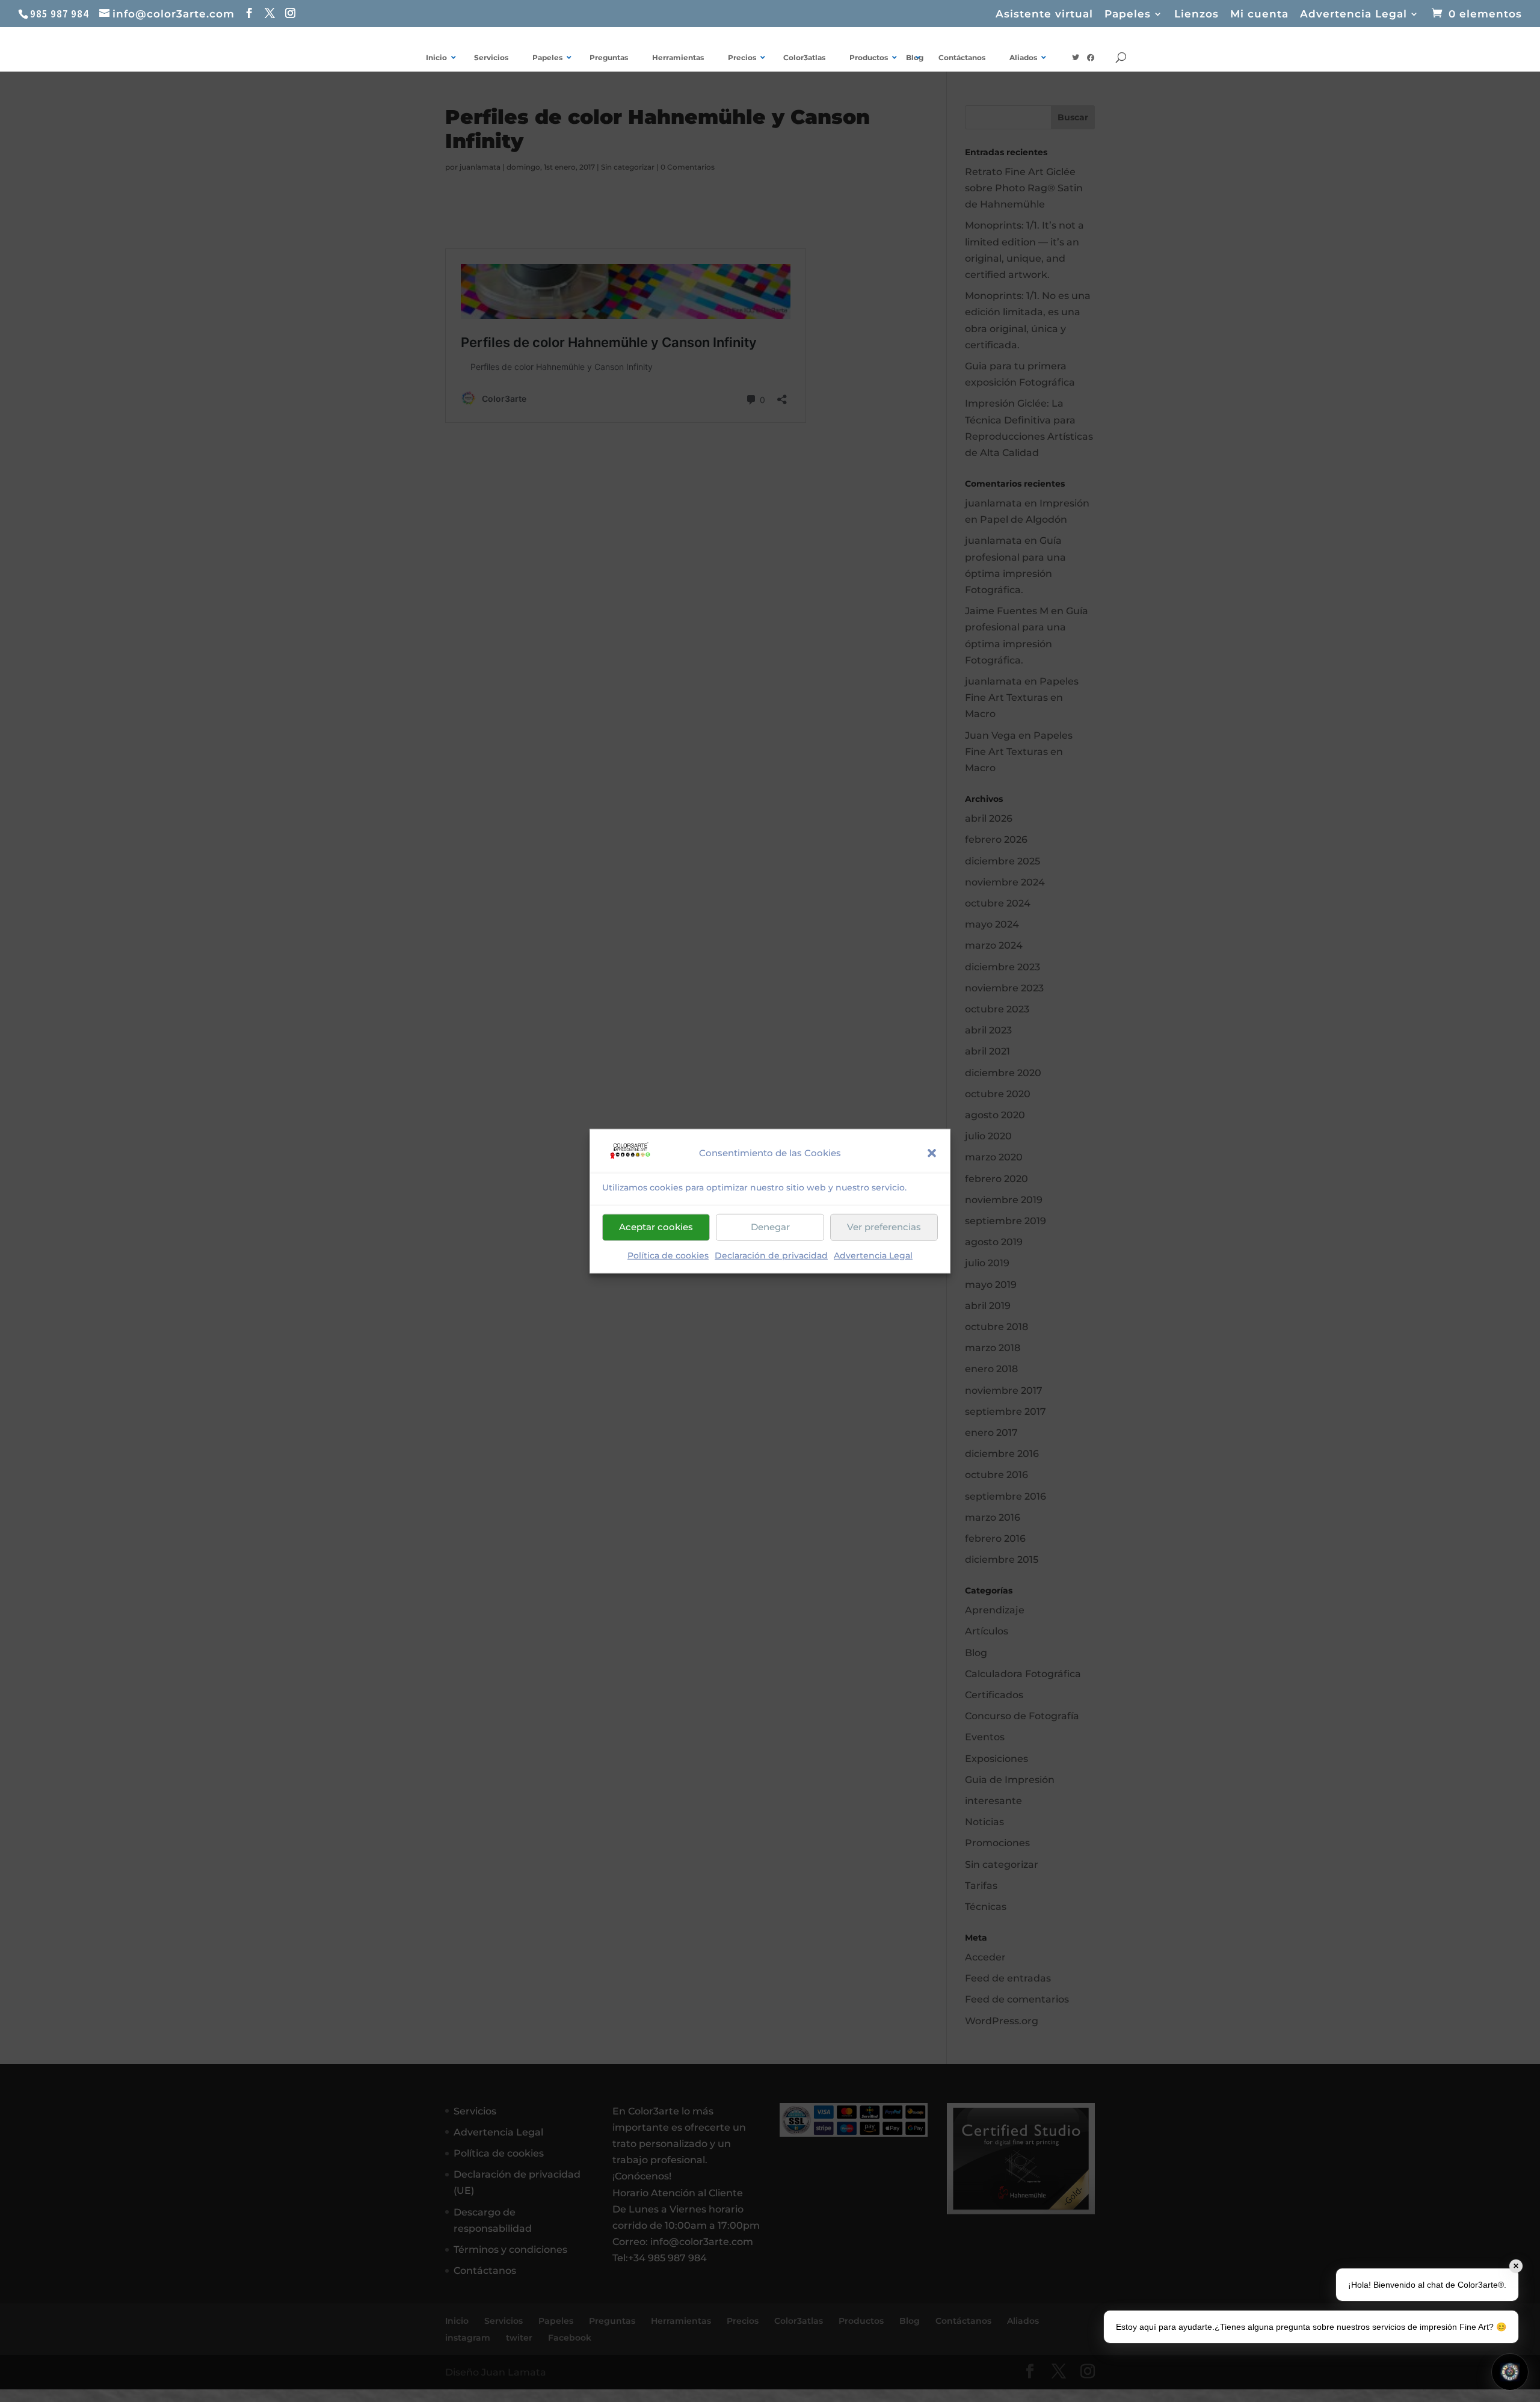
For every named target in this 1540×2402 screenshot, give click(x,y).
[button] (932, 1153)
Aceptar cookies (656, 1227)
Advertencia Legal (873, 1255)
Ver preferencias (884, 1227)
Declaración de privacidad (771, 1255)
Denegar (770, 1227)
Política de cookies (668, 1255)
